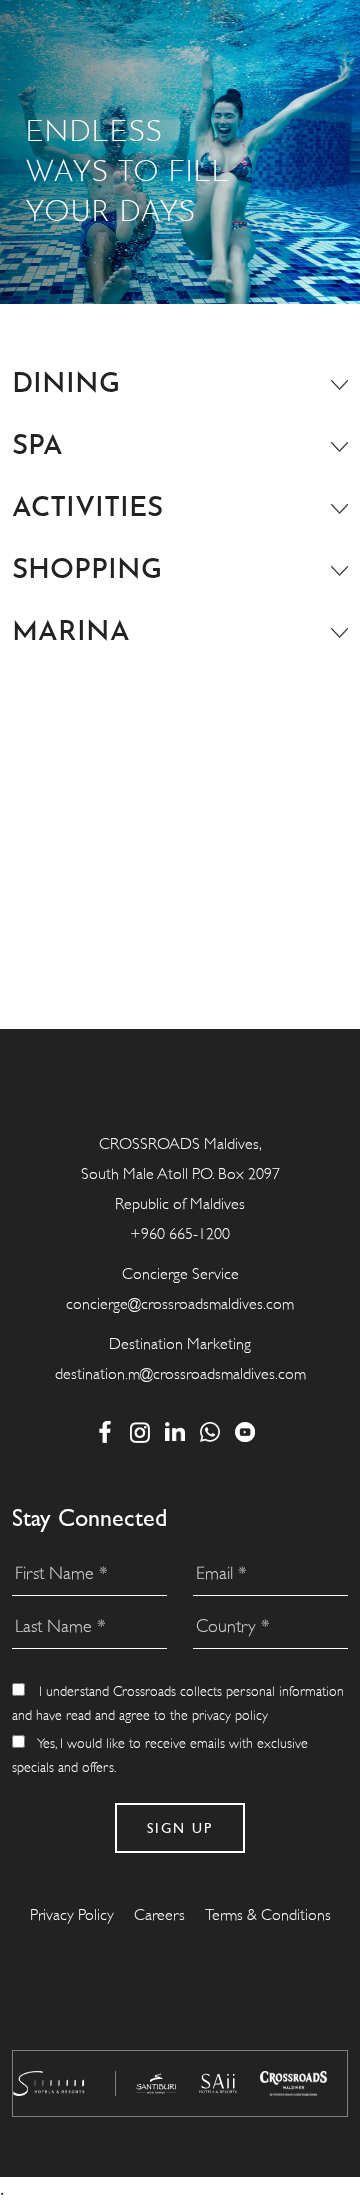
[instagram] (140, 1431)
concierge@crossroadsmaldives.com (180, 1304)
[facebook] (105, 1431)
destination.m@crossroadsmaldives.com (180, 1374)
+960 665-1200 (180, 1234)
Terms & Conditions (268, 1915)
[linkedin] (175, 1431)
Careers (159, 1915)
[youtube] (245, 1431)
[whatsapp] (210, 1431)
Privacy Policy (72, 1915)
